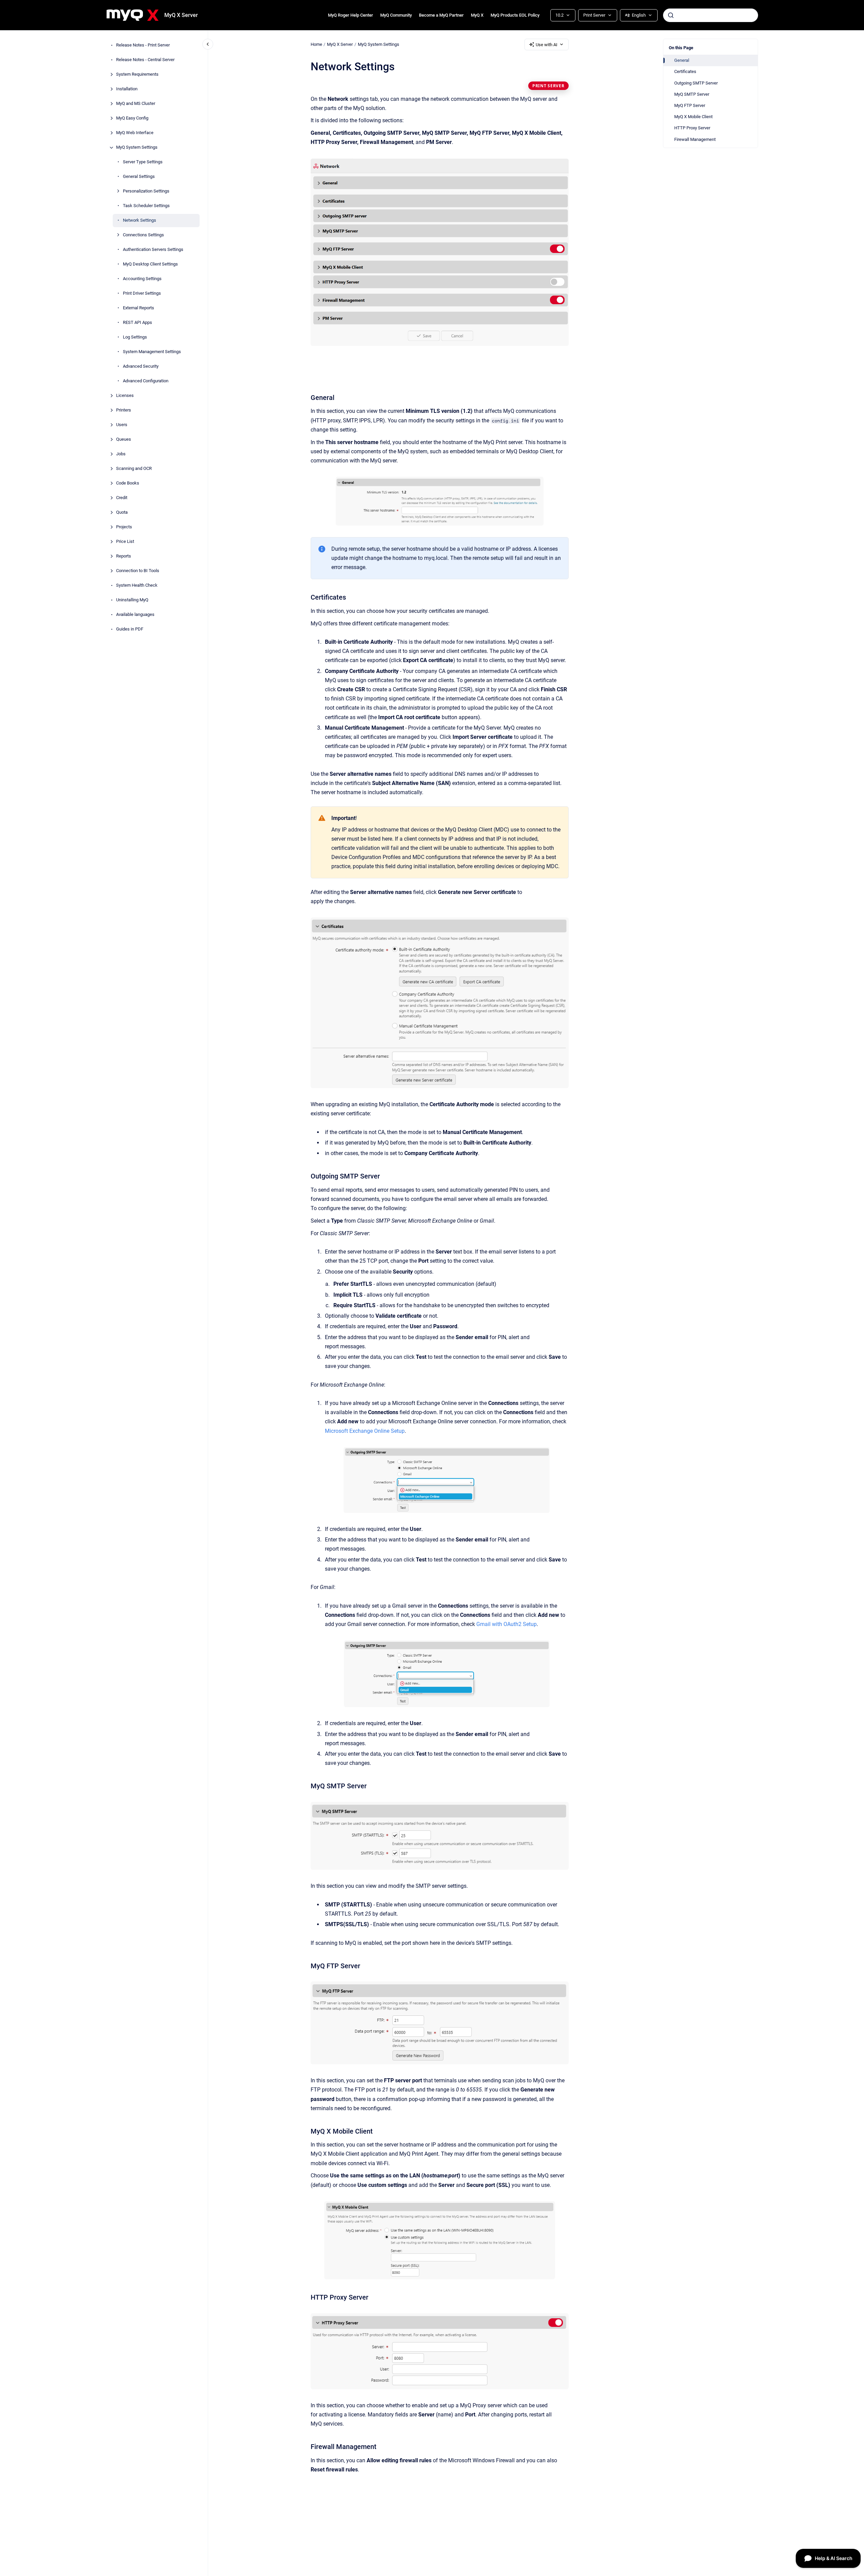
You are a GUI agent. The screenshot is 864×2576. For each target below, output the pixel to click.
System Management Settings (152, 352)
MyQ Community (396, 15)
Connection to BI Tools (138, 571)
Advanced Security (141, 367)
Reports (124, 556)
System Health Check (137, 586)
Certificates (685, 71)
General (682, 60)
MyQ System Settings (137, 148)
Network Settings (140, 221)
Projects (124, 527)
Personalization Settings (146, 191)
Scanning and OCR (134, 469)
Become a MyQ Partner (441, 15)
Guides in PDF (130, 629)
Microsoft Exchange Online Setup (365, 1431)
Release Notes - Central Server (145, 60)
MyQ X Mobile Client (693, 117)
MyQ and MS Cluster (136, 104)
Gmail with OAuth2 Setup (507, 1624)
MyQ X (477, 15)
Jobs (121, 454)
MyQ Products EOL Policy (515, 15)
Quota (122, 513)
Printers (124, 410)
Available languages (135, 615)
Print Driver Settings (142, 294)
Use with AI (547, 45)
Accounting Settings (142, 279)
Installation (127, 89)
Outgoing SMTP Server (696, 83)
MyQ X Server (181, 15)
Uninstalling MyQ (132, 600)
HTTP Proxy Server (692, 128)
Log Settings (135, 337)
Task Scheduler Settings (146, 206)
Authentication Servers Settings (153, 250)
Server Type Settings (143, 162)
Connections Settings (143, 235)
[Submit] (671, 15)
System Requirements (137, 75)
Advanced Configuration (146, 381)
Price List (125, 542)
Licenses (125, 396)
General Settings (139, 177)
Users (122, 425)
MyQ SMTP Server (692, 94)
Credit (122, 498)
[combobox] (711, 15)
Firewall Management (695, 139)
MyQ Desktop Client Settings (150, 264)
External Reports (139, 308)
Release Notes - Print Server (143, 45)
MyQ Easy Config (132, 118)
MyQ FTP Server (690, 105)
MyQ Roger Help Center (351, 15)
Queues (124, 440)
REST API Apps (137, 323)
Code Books (128, 483)
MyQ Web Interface (135, 133)
